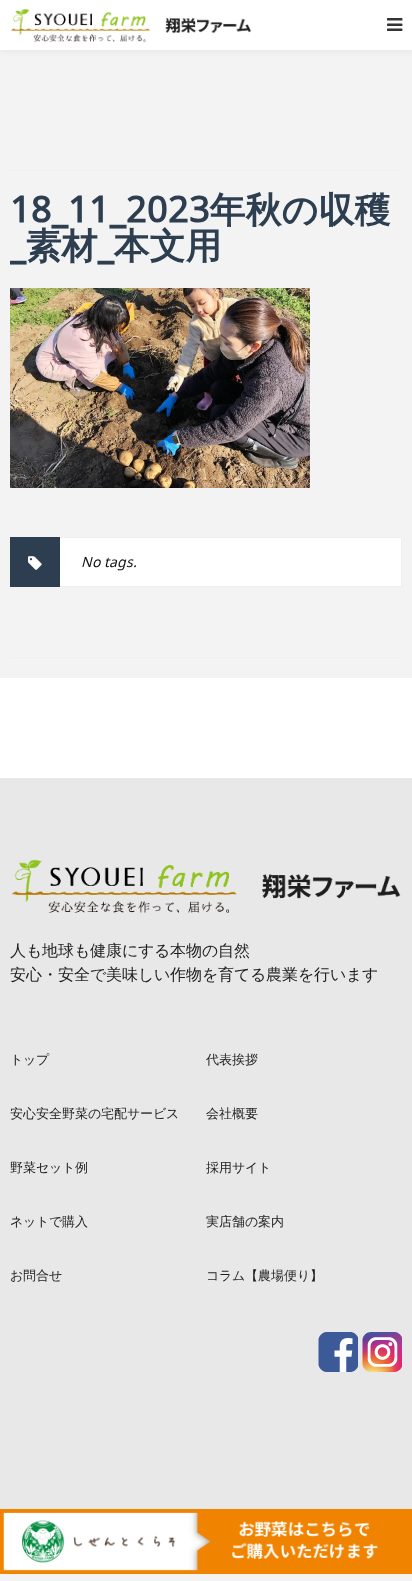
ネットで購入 (49, 1221)
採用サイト (238, 1167)
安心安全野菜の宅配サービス (94, 1113)
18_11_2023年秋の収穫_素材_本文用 (200, 226)
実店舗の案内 (245, 1221)
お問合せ (36, 1275)
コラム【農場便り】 (264, 1275)
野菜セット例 (49, 1167)
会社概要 (232, 1113)
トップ (29, 1059)
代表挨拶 (232, 1059)
